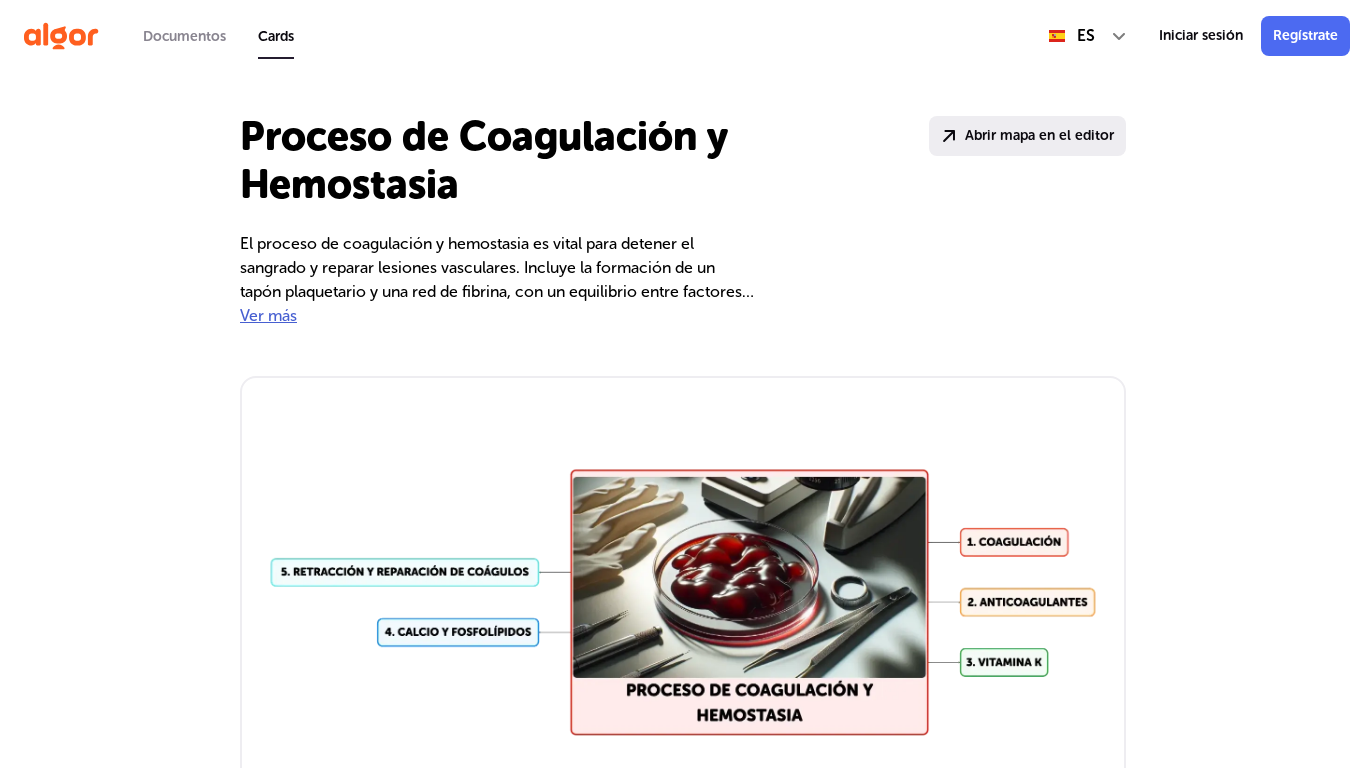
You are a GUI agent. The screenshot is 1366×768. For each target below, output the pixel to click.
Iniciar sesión (1201, 35)
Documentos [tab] (184, 36)
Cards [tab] (276, 36)
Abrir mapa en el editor (1039, 135)
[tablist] (218, 36)
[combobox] (1088, 36)
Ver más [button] (268, 315)
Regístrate (1305, 35)
